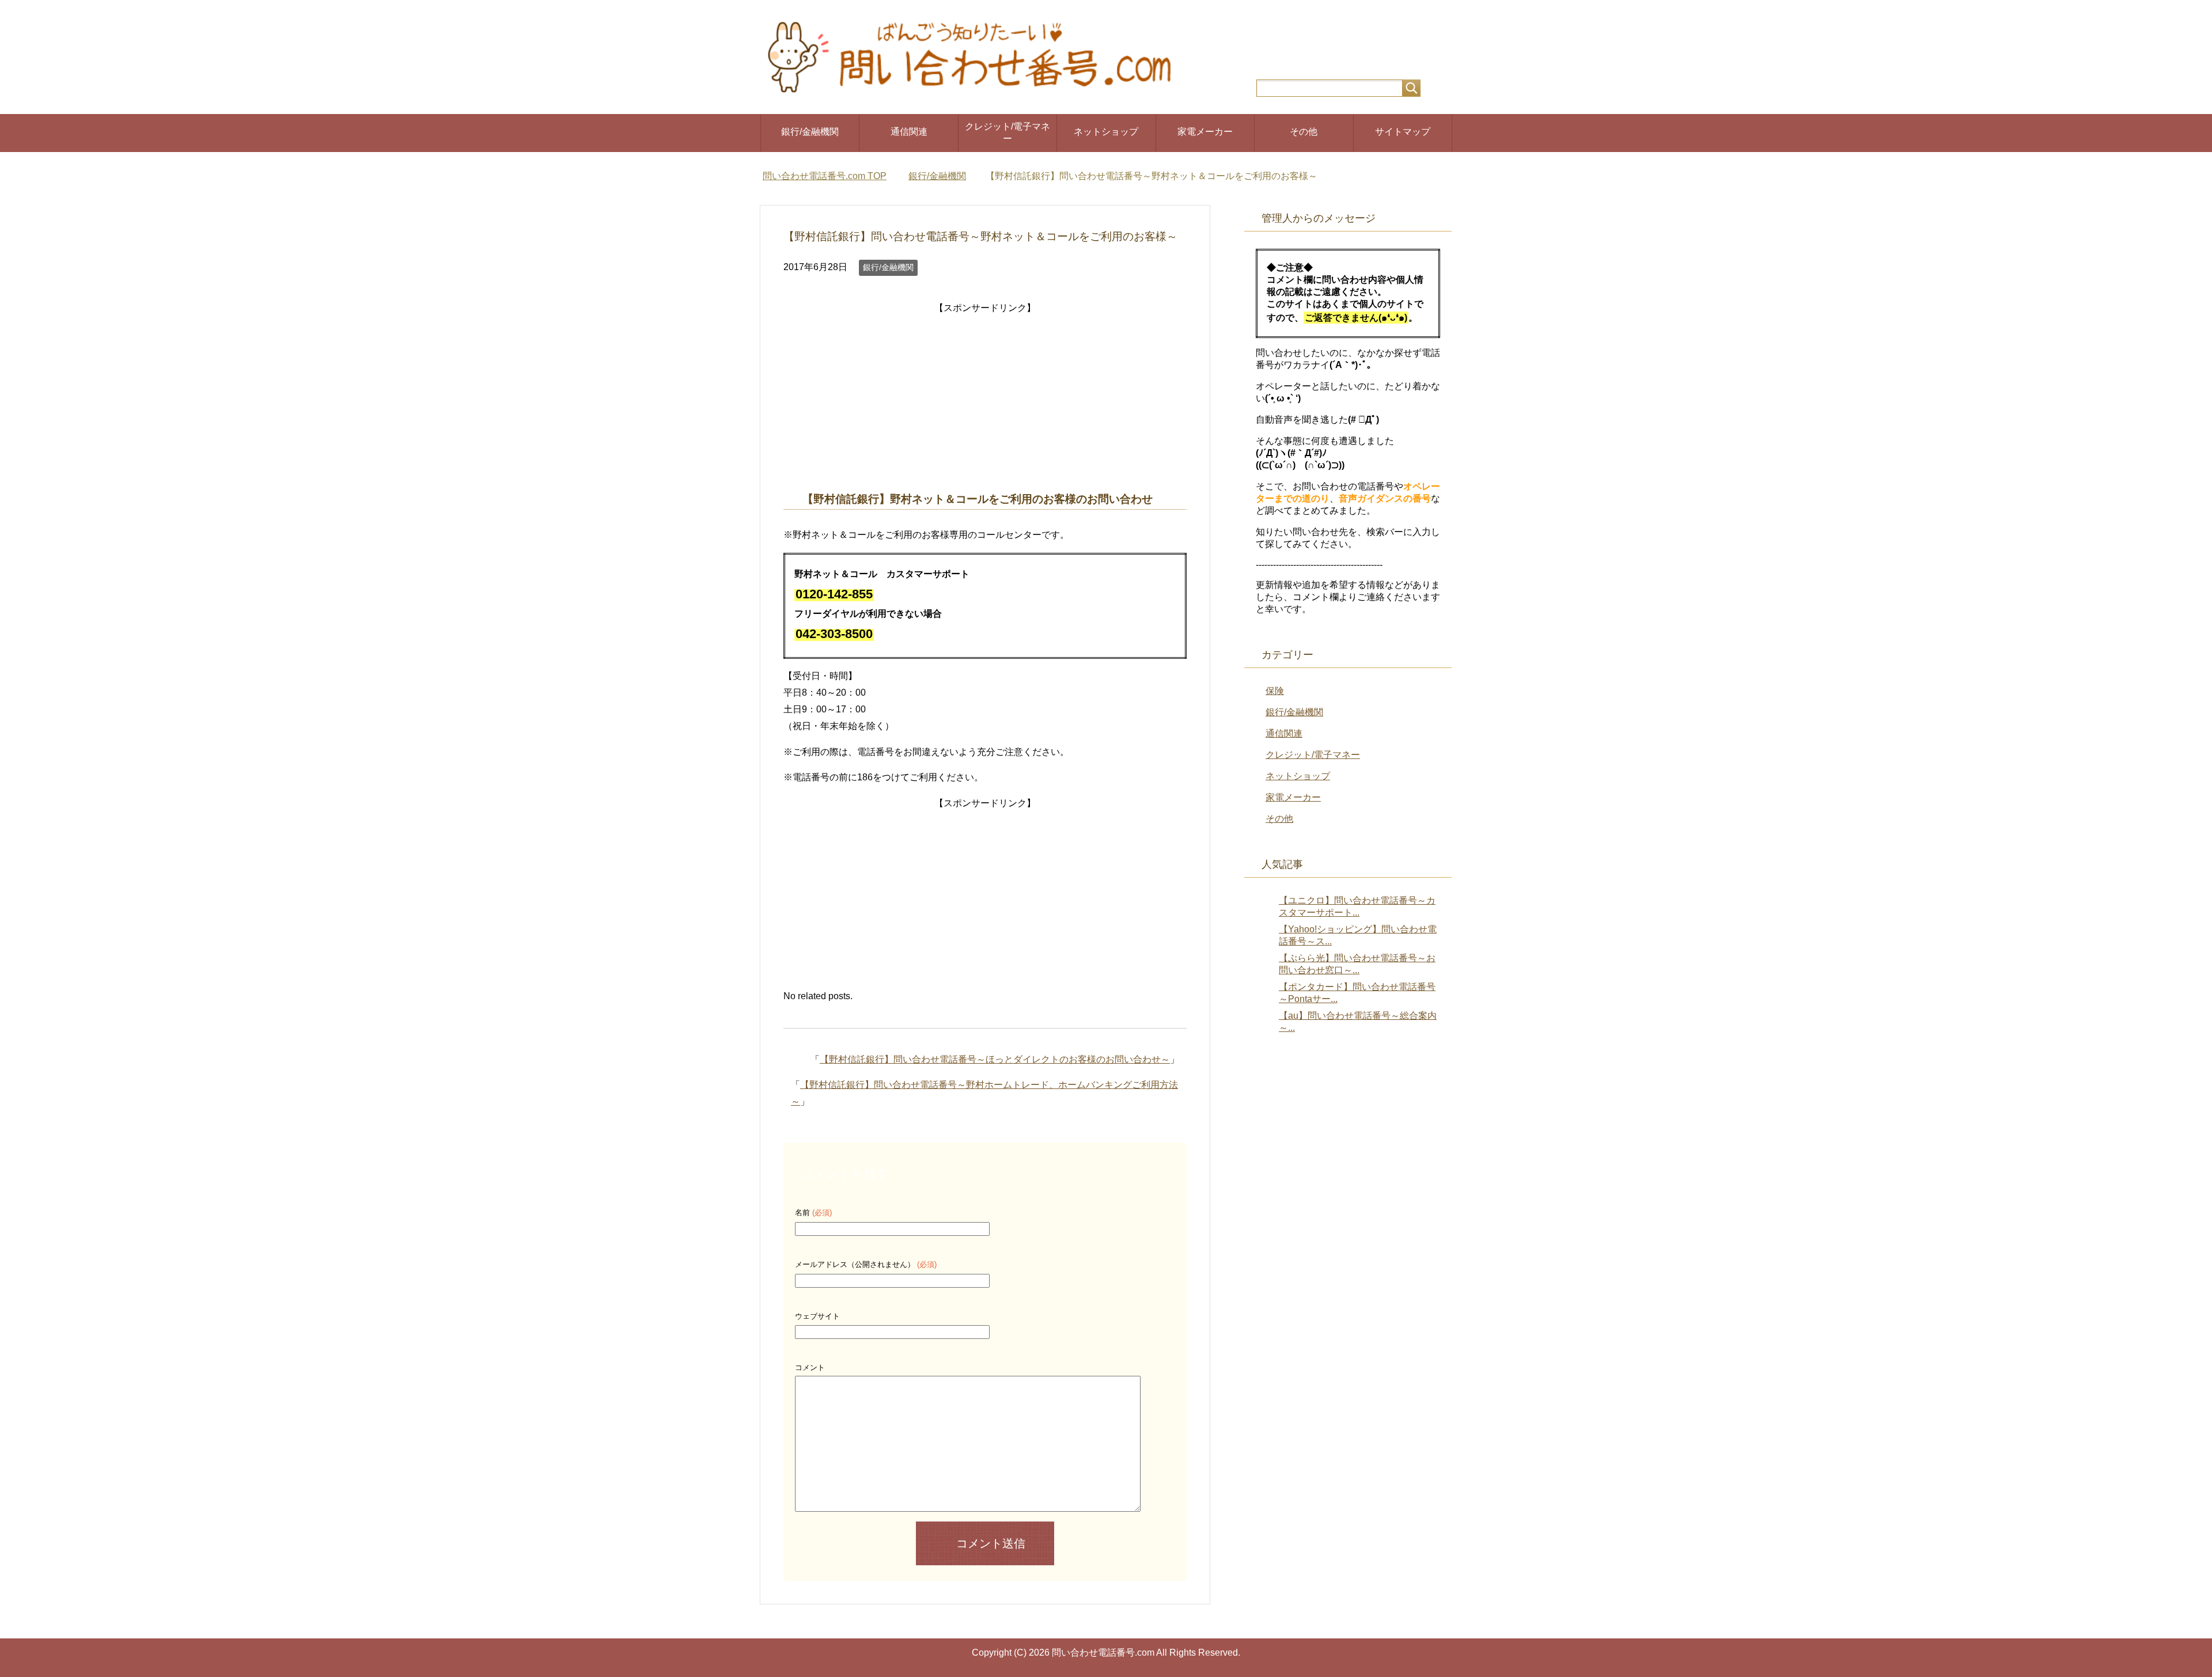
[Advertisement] (985, 397)
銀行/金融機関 (810, 132)
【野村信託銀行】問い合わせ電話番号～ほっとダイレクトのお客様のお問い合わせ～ (995, 1059)
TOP (825, 176)
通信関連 (909, 132)
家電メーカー (1205, 132)
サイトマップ (1403, 132)
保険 (1275, 691)
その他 (1304, 132)
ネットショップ (1106, 132)
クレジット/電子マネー (1007, 132)
